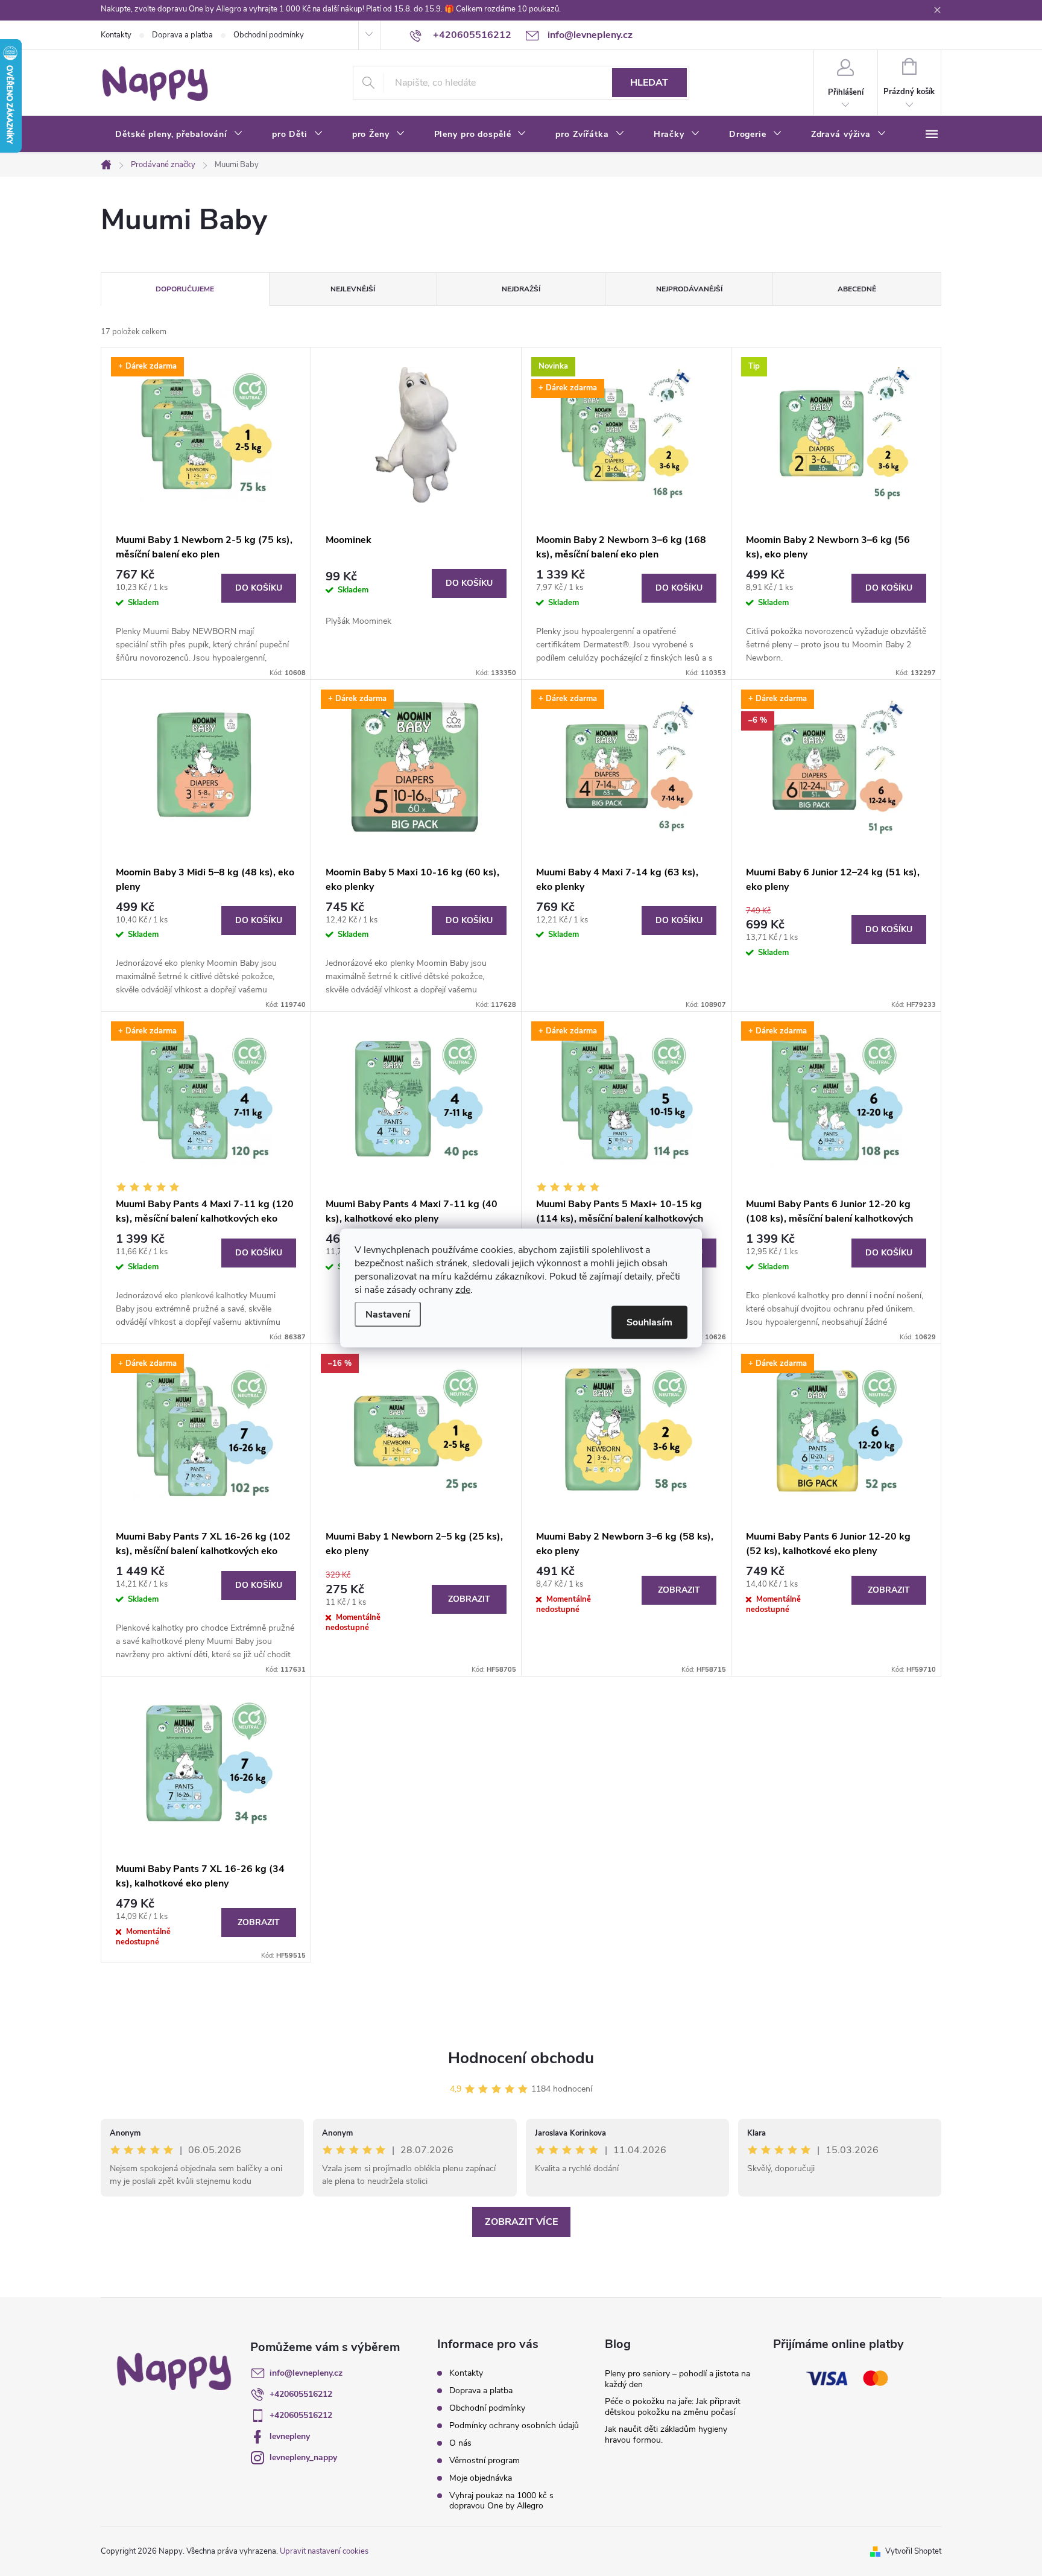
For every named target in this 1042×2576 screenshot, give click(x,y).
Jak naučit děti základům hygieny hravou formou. (666, 2435)
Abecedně (857, 289)
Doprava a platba (182, 35)
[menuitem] (179, 135)
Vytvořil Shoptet (913, 2551)
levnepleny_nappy (303, 2457)
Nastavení (388, 1315)
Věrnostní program (485, 2460)
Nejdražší (521, 289)
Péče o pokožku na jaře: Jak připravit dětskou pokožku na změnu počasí (673, 2407)
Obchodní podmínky (269, 35)
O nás (460, 2443)
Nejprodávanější (689, 289)
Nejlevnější (353, 289)
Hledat (649, 83)
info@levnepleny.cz (306, 2373)
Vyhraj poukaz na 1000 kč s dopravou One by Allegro (501, 2501)
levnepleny (290, 2436)
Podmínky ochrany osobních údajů (514, 2425)
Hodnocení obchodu (521, 2058)
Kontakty (116, 35)
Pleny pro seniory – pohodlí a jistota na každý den (677, 2379)
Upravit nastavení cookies (324, 2551)
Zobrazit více (521, 2222)
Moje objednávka (481, 2478)
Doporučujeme (185, 289)
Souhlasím (649, 1322)
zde (463, 1290)
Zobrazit (469, 1599)
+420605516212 (301, 2394)
